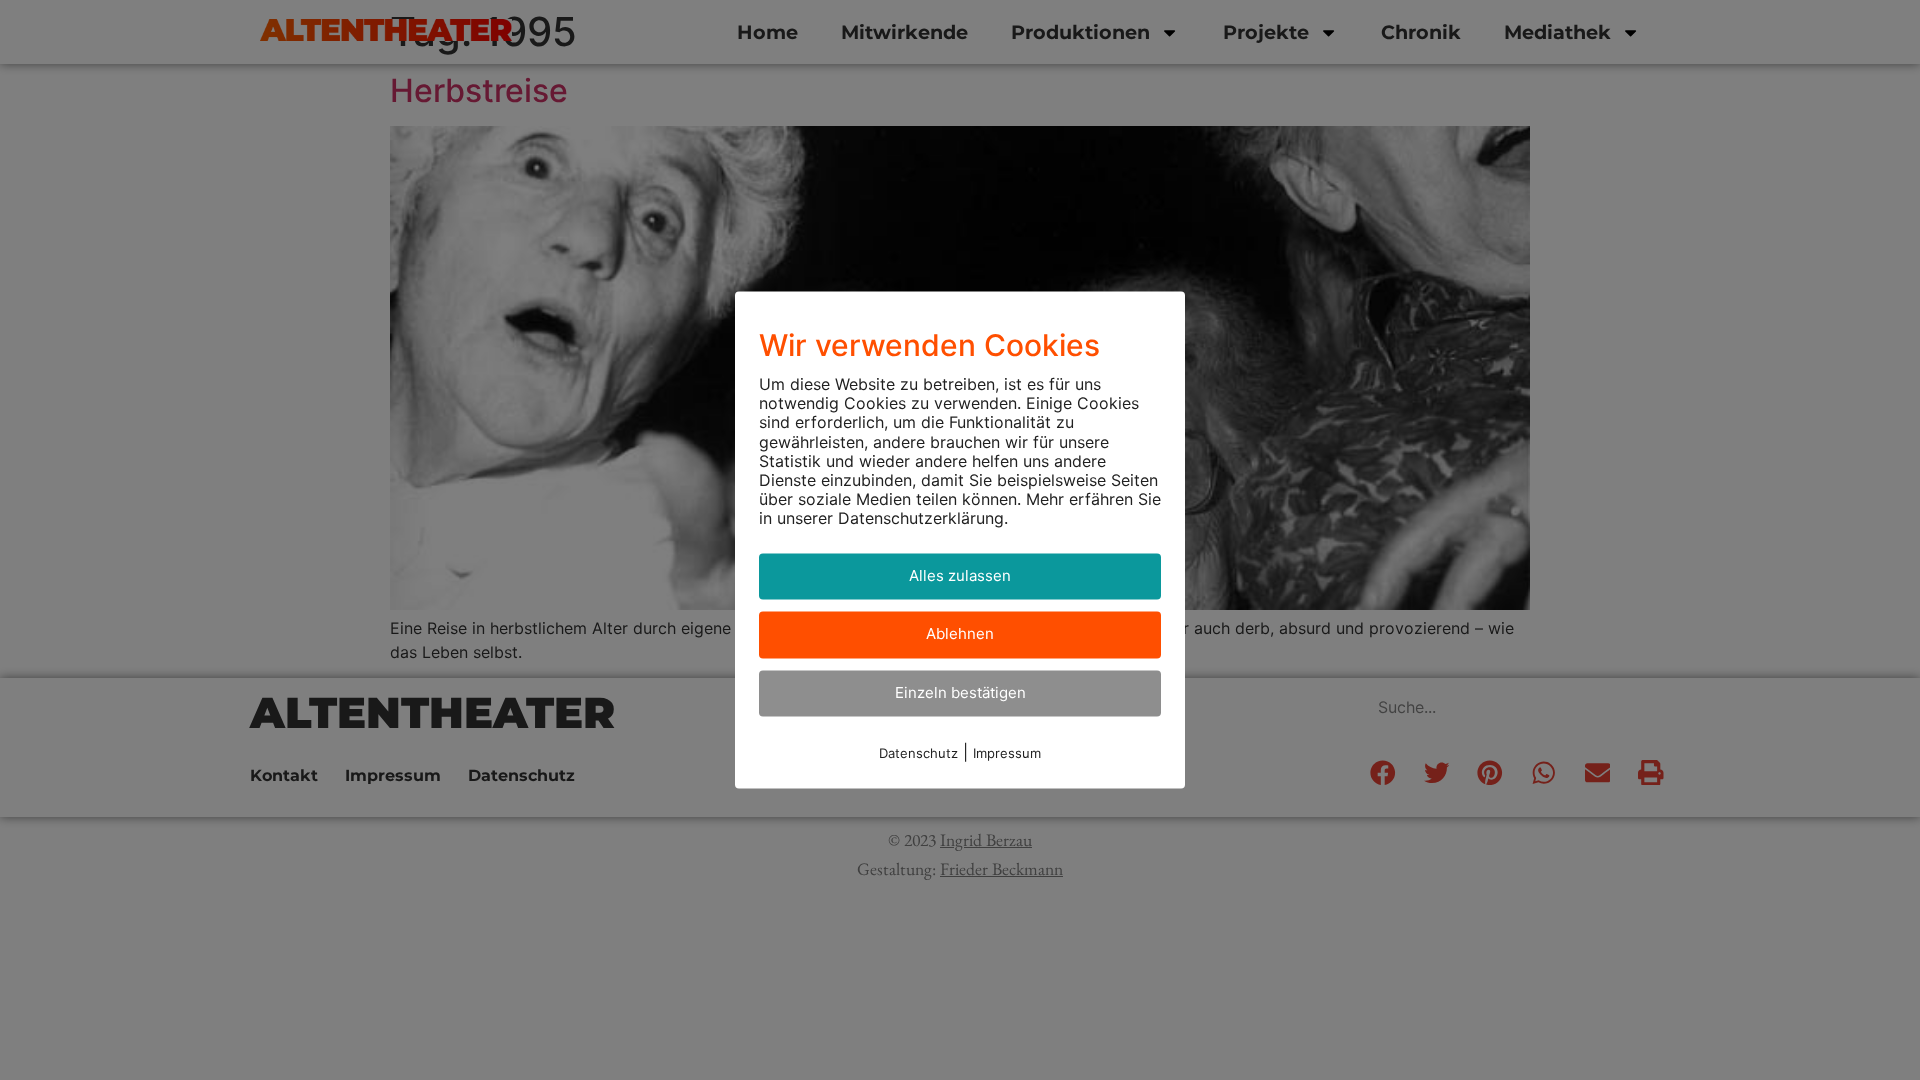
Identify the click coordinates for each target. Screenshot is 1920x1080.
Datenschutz (918, 754)
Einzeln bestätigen (960, 692)
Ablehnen (960, 634)
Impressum (1007, 754)
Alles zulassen (960, 575)
